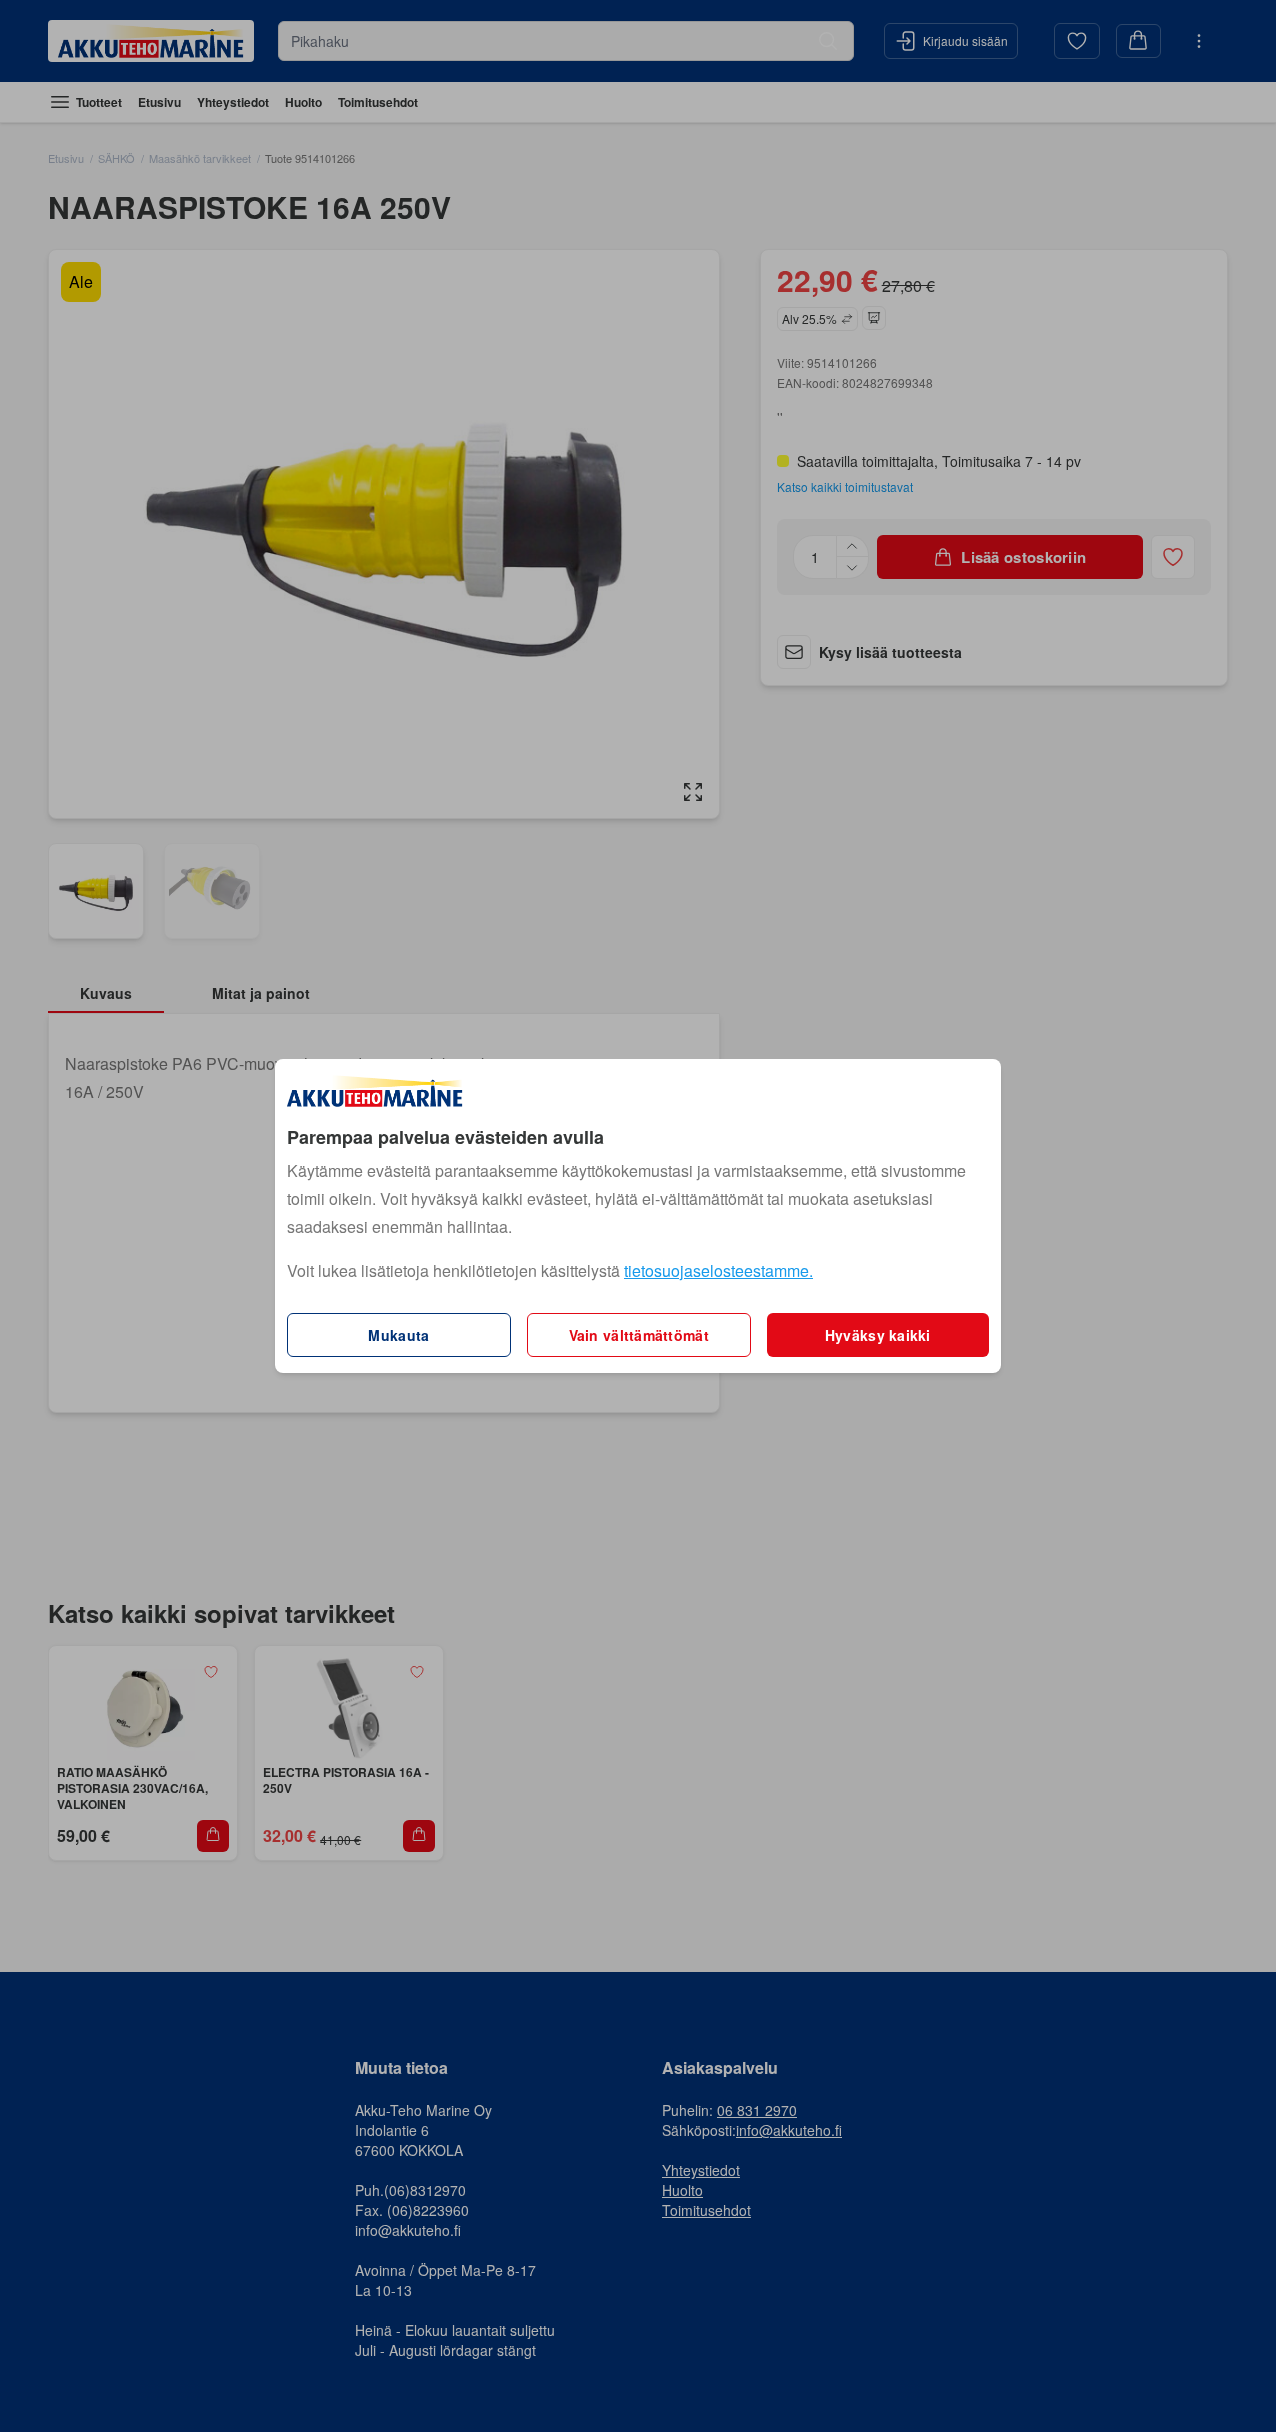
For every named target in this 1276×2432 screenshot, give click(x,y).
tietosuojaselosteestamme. (718, 1270)
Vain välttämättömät (639, 1335)
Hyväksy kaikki (878, 1335)
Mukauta (398, 1335)
